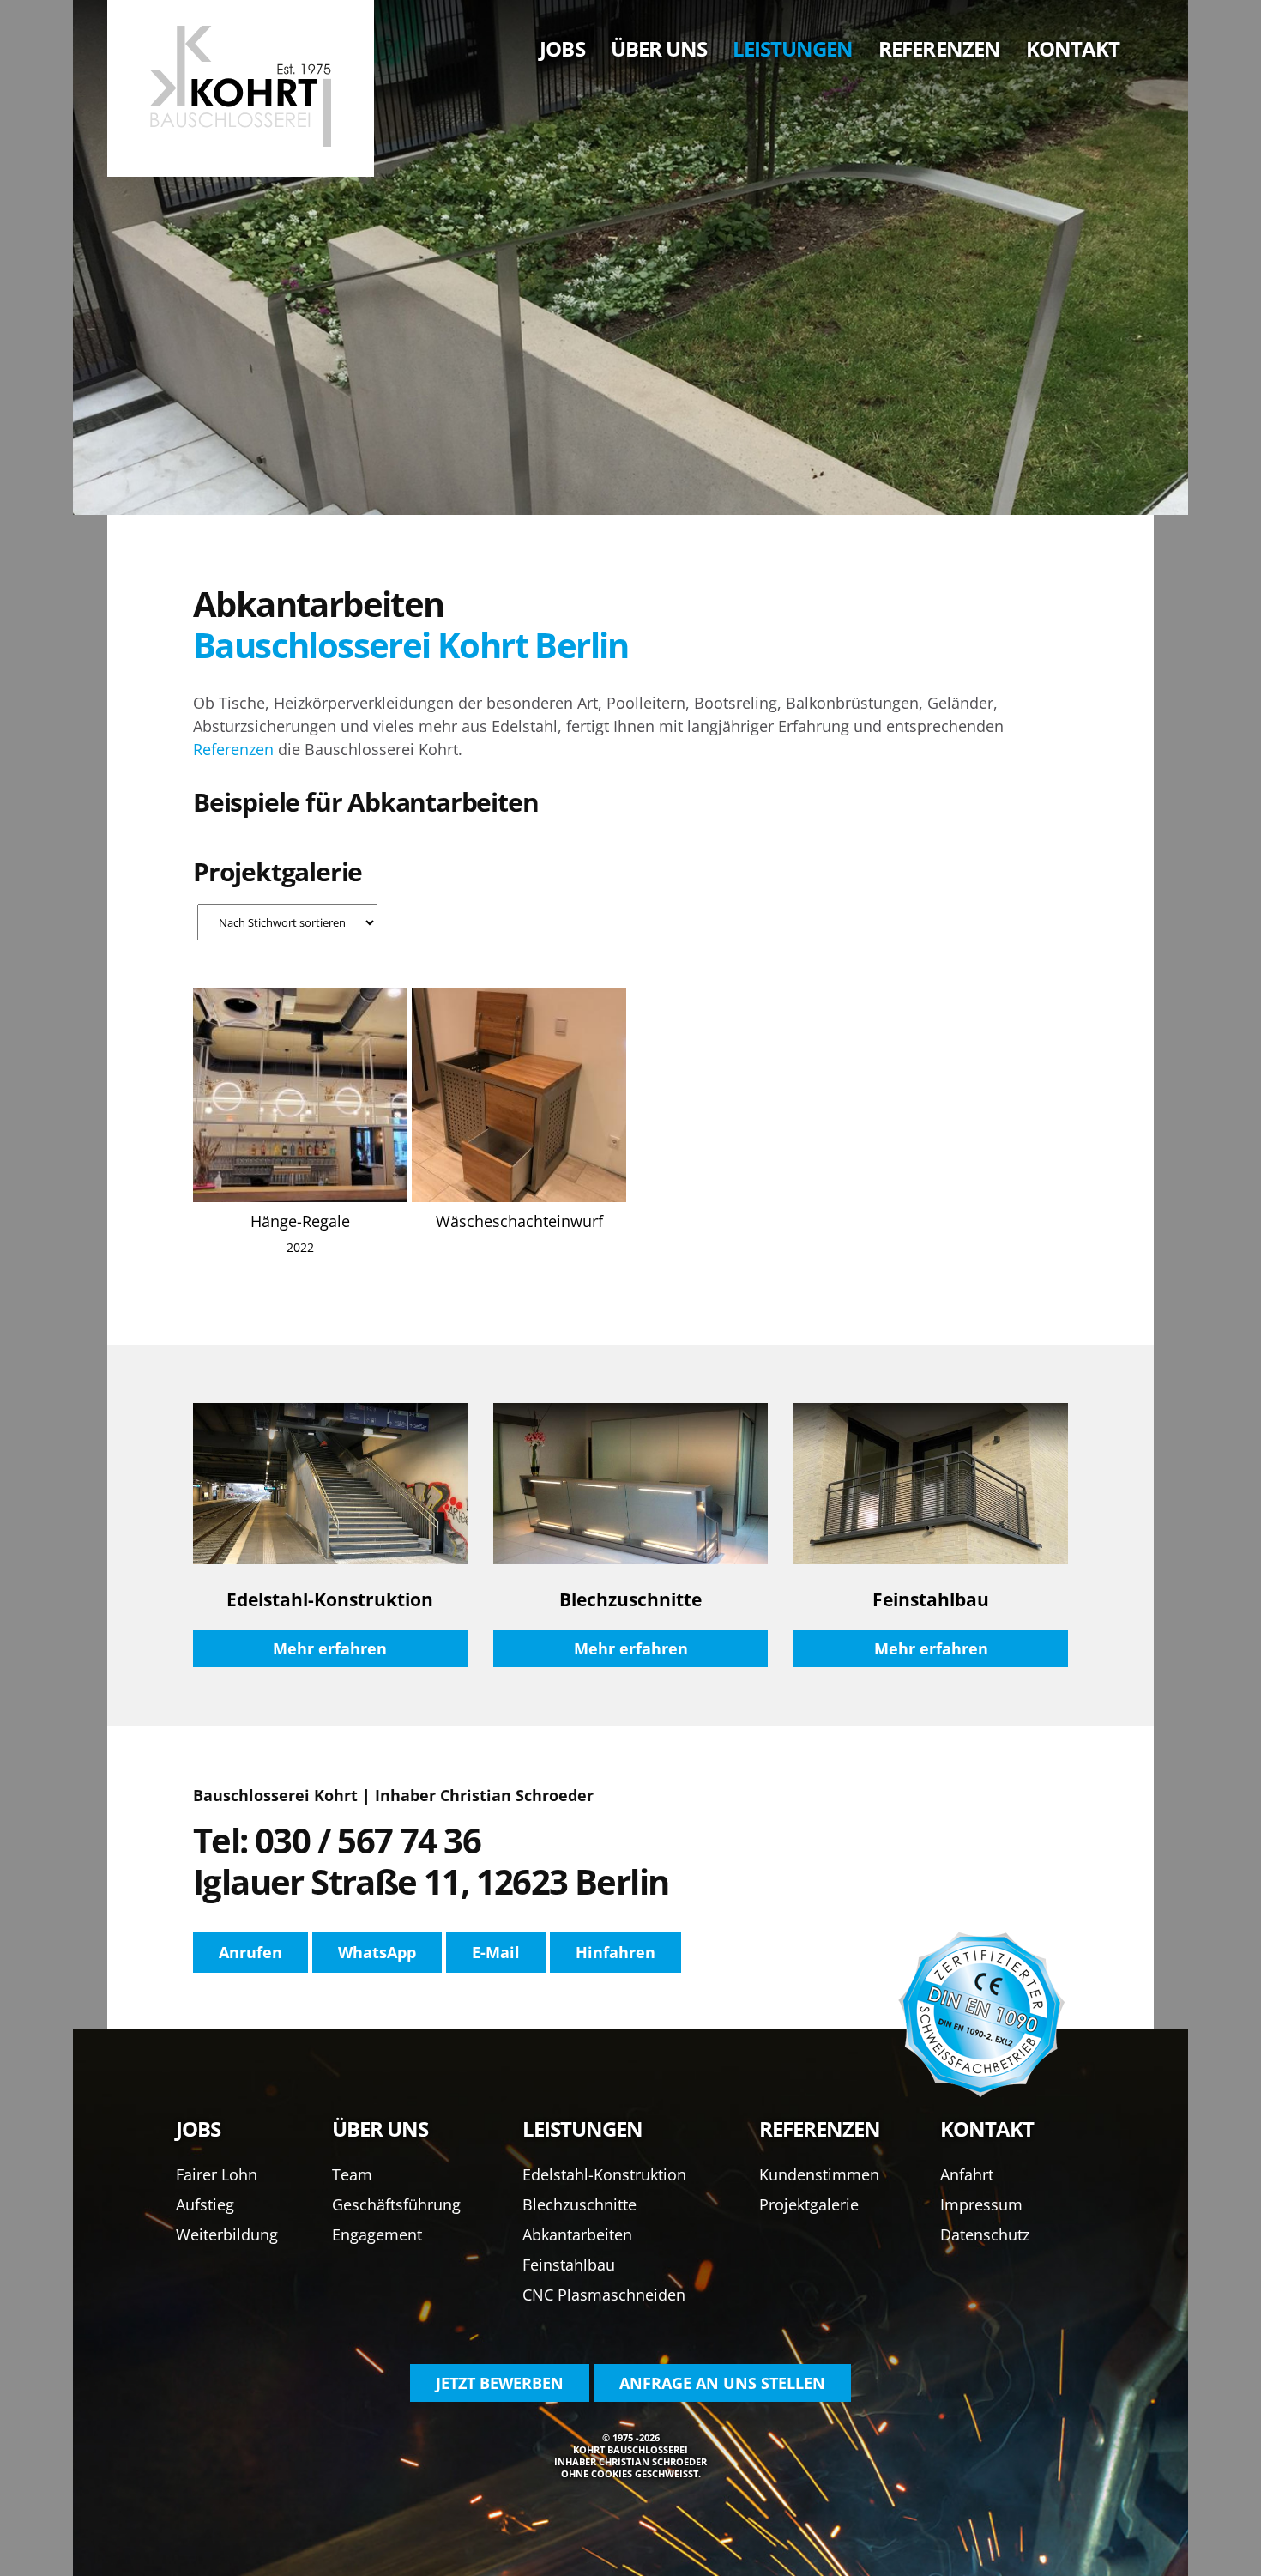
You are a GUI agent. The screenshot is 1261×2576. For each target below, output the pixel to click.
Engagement (377, 2234)
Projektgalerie (809, 2204)
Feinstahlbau (569, 2265)
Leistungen (793, 48)
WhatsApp (377, 1952)
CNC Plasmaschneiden (604, 2295)
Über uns (659, 48)
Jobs (562, 48)
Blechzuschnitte (579, 2204)
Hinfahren (615, 1952)
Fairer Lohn (217, 2174)
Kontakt (1073, 48)
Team (352, 2174)
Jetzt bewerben (500, 2383)
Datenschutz (985, 2234)
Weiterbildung (227, 2234)
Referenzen (939, 48)
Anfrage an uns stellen (722, 2383)
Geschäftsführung (396, 2204)
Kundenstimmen (819, 2174)
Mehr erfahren (330, 1648)
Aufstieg (205, 2204)
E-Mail (496, 1952)
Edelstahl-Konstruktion (604, 2174)
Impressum (981, 2204)
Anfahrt (967, 2174)
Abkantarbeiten (577, 2234)
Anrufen (250, 1952)
